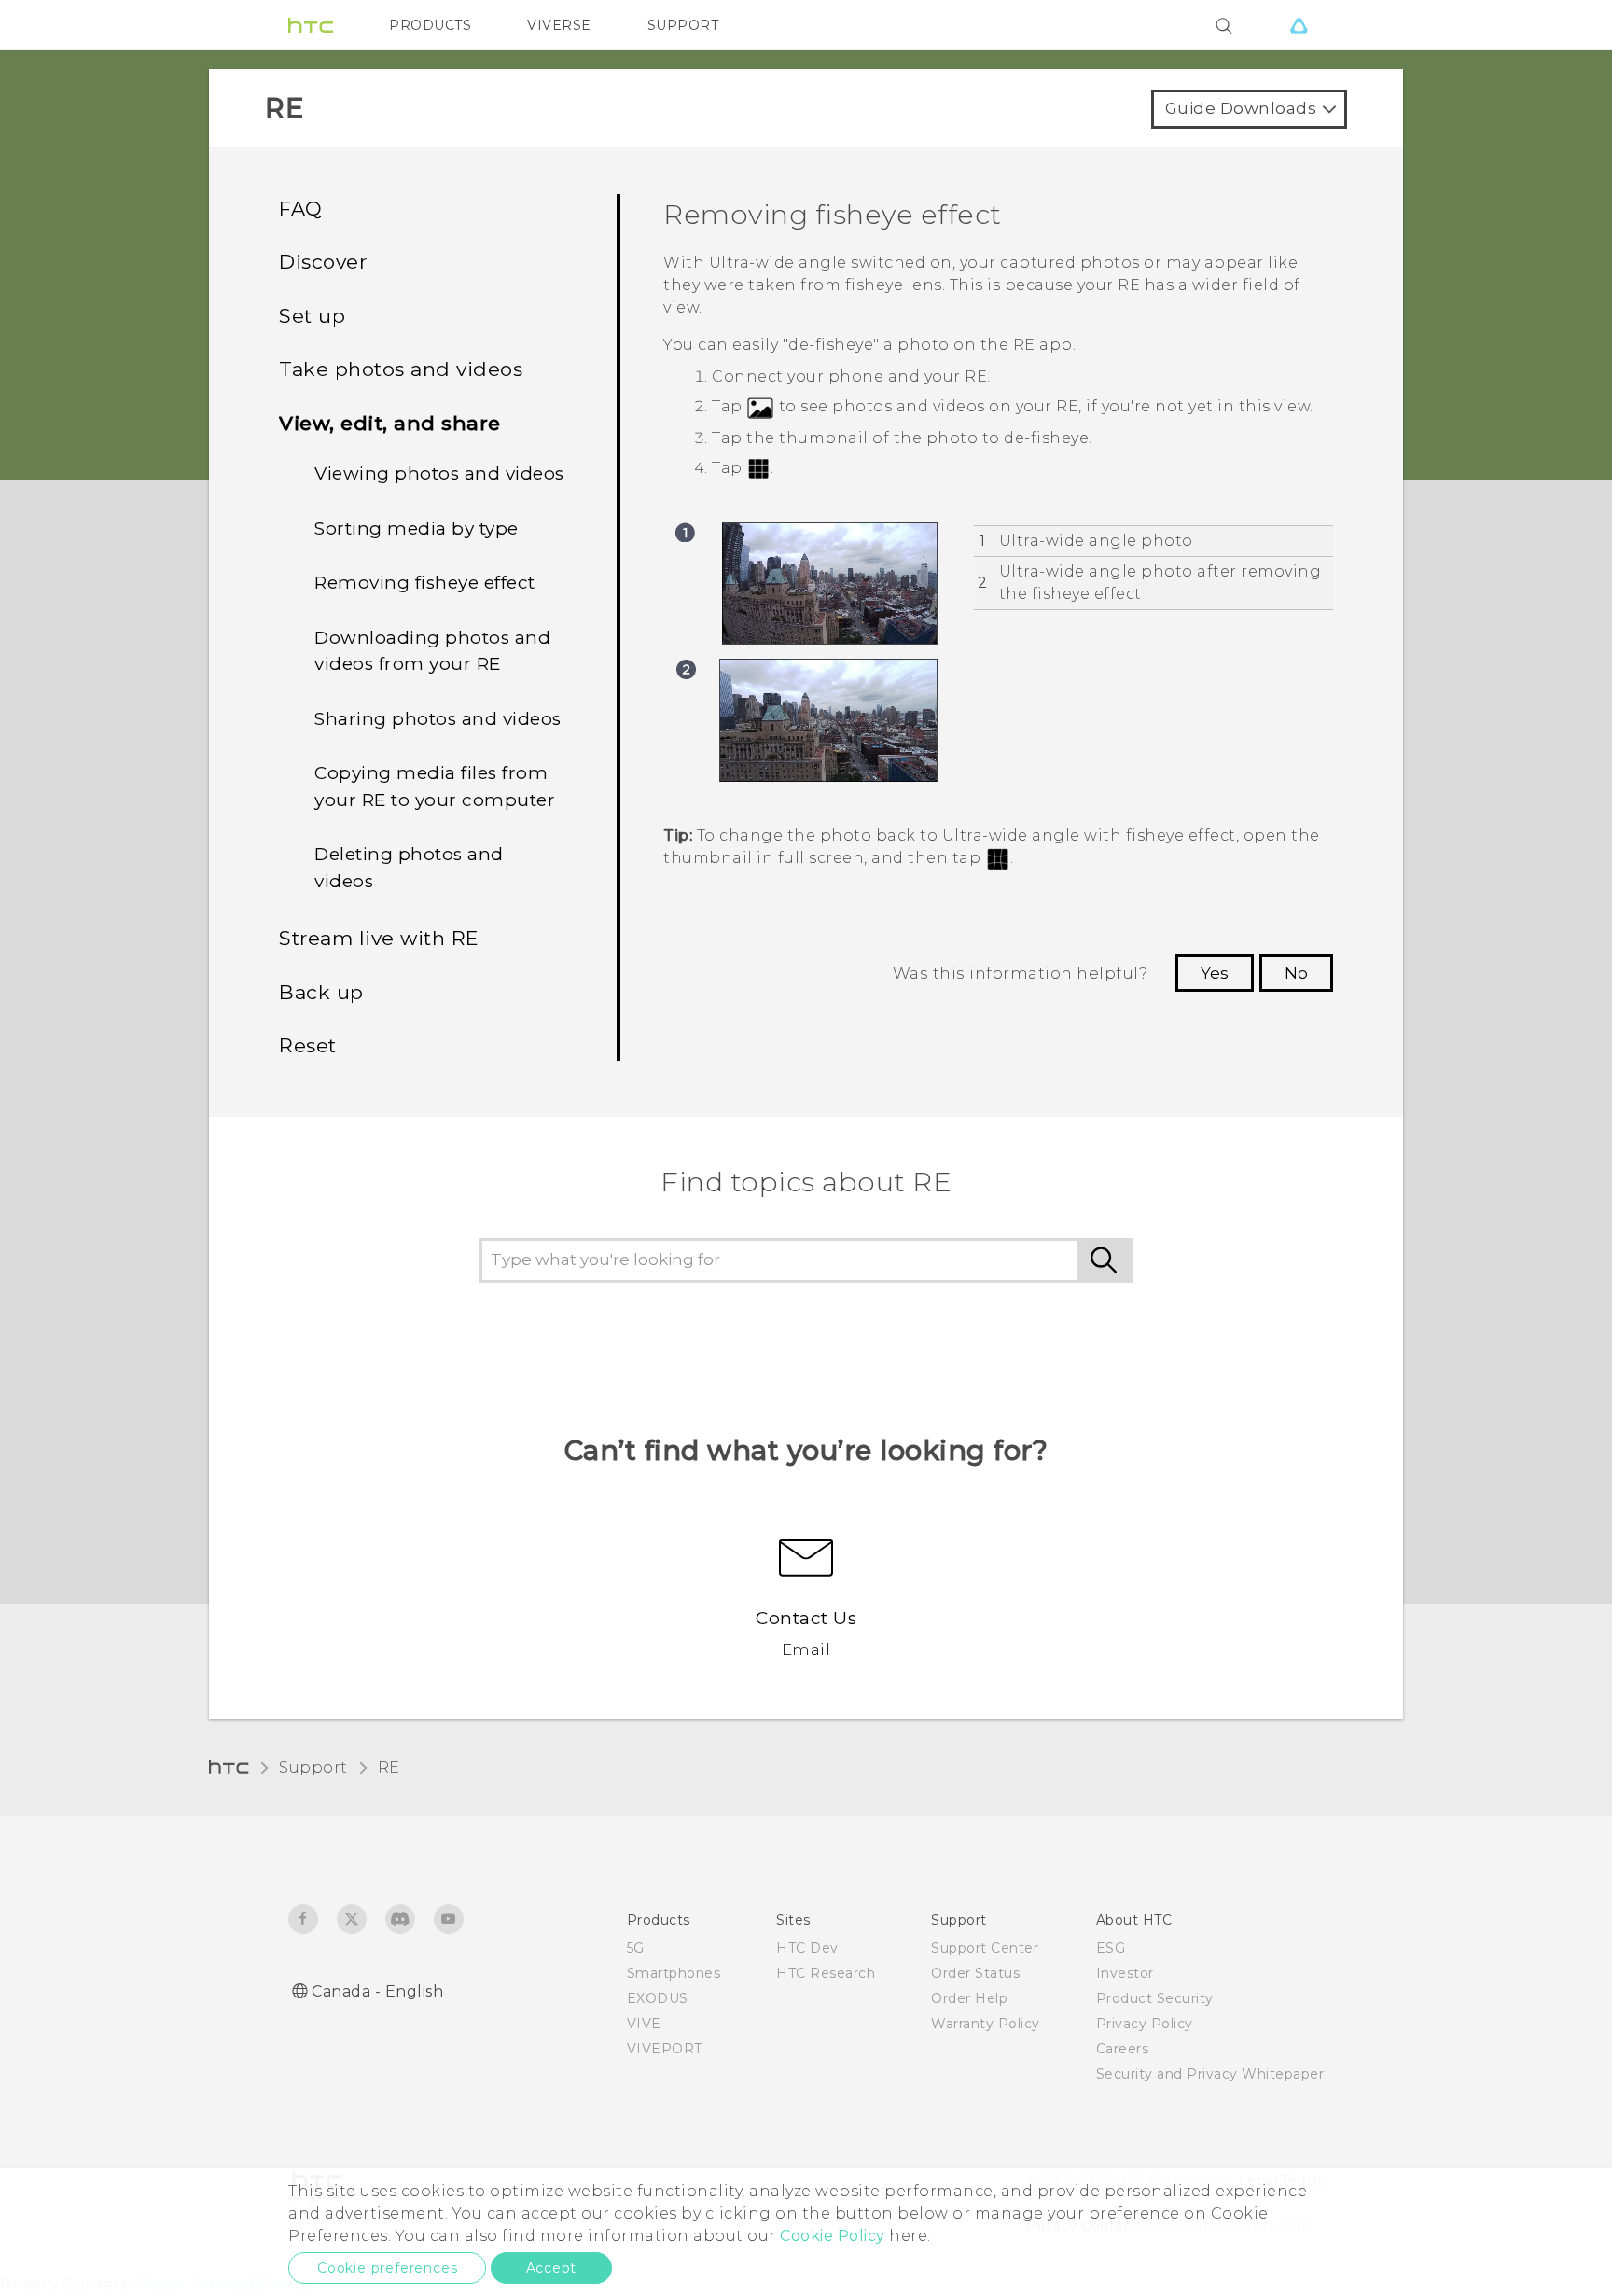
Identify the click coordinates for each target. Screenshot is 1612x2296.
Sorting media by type (417, 529)
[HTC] (311, 25)
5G (636, 1948)
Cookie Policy (833, 2236)
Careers (1123, 2049)
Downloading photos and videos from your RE (432, 651)
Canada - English (377, 1991)
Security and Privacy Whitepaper (1210, 2074)
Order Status (975, 1973)
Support (313, 1767)
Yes (1215, 973)
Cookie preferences (387, 2268)
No (1296, 973)
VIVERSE (559, 25)
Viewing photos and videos (439, 473)
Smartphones (674, 1973)
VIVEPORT (665, 2049)
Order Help (969, 1998)
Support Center (985, 1948)
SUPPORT (683, 25)
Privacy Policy (1145, 2024)
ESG (1111, 1948)
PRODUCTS (430, 25)
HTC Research (826, 1973)
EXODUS (658, 1998)
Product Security (1155, 1998)
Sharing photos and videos (438, 719)
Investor (1125, 1973)
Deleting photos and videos (409, 868)
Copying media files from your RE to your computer (435, 786)
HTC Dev (807, 1948)
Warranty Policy (986, 2024)
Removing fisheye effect (425, 583)
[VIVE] (1299, 25)
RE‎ (389, 1767)
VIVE (644, 2024)
